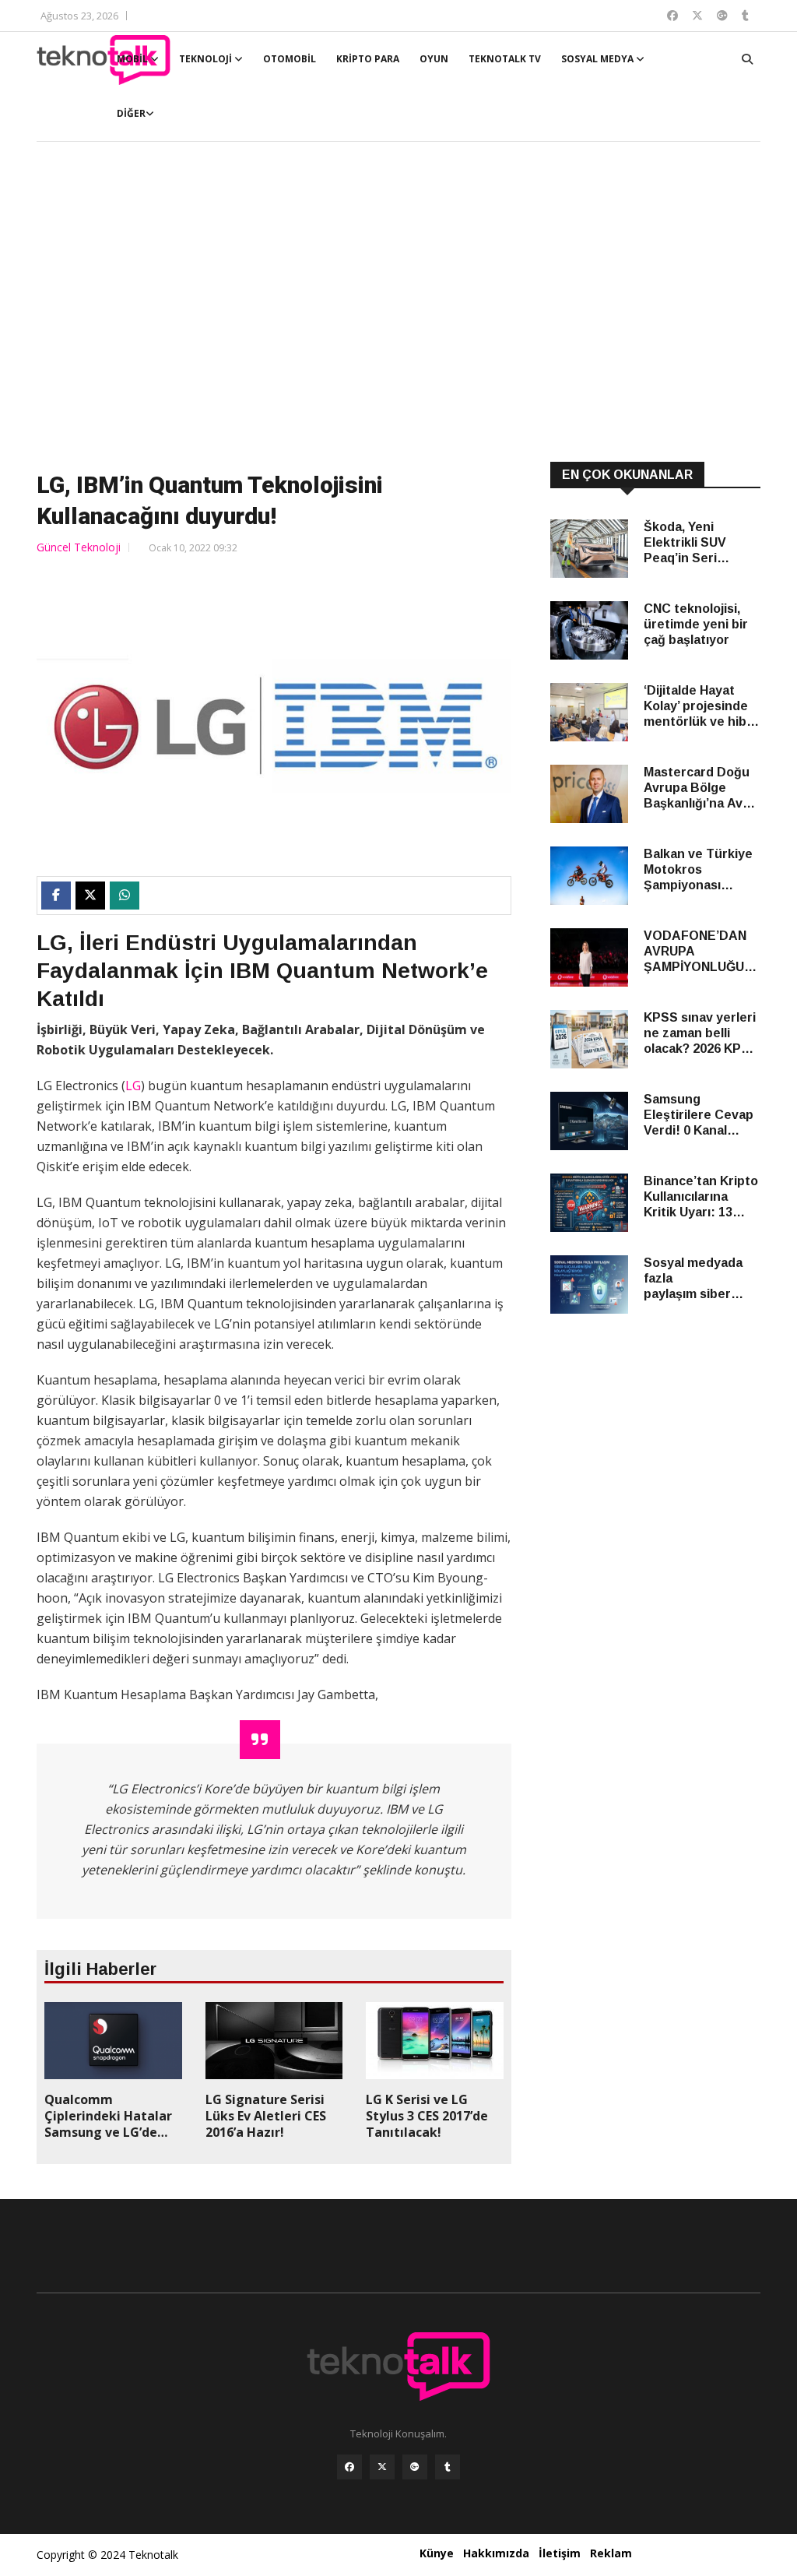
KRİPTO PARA (368, 59)
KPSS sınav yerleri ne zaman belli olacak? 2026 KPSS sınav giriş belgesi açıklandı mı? (701, 1034)
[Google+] (415, 2467)
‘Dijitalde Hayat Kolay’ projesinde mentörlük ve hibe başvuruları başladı (701, 707)
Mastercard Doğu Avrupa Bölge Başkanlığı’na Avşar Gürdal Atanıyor (702, 788)
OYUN (434, 59)
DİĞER (131, 113)
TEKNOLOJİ (207, 59)
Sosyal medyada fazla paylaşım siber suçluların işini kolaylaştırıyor (693, 1279)
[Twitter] (382, 2467)
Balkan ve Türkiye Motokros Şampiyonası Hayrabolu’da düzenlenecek (698, 870)
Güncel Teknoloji (79, 547)
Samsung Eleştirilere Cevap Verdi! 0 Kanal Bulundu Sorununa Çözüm (701, 1116)
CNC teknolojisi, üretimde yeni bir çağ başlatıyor (696, 624)
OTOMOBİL (290, 59)
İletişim (560, 2553)
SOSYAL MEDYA (599, 59)
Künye (437, 2553)
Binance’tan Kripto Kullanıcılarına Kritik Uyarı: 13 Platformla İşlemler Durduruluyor (701, 1197)
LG (133, 1086)
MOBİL (133, 59)
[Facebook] (349, 2467)
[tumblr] (448, 2467)
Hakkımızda (496, 2553)
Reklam (611, 2553)
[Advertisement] (398, 304)
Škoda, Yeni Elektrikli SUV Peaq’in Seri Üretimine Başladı (697, 543)
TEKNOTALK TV (505, 59)
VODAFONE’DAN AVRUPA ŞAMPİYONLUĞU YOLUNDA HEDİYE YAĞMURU (699, 952)
